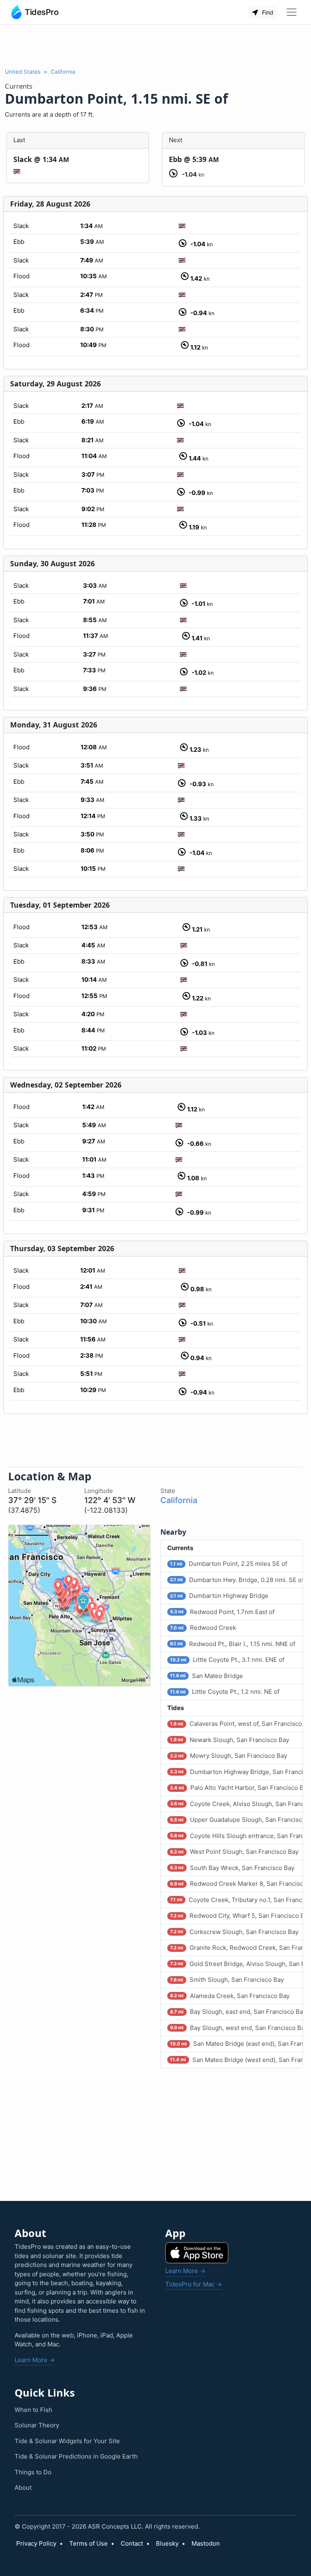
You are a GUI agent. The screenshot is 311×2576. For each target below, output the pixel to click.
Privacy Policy (36, 2543)
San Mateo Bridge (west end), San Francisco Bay (236, 2060)
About (23, 2488)
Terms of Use (88, 2543)
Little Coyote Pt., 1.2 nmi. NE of (225, 1692)
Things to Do (33, 2472)
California (63, 72)
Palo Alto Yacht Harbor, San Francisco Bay (236, 1788)
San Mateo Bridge (206, 1676)
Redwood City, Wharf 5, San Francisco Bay (236, 1916)
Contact (132, 2543)
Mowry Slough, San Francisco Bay (228, 1756)
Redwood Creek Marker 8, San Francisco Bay (236, 1884)
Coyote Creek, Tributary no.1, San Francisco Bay (236, 1900)
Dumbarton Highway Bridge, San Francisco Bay (236, 1772)
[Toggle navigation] (292, 12)
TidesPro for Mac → (194, 2284)
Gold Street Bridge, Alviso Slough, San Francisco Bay (236, 1964)
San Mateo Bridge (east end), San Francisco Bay (236, 2044)
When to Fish (33, 2410)
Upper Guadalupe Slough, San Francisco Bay (236, 1820)
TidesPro (42, 12)
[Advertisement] (155, 46)
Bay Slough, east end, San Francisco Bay (236, 2012)
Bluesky (167, 2543)
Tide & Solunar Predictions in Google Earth (76, 2456)
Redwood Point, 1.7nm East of (222, 1612)
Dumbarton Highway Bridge (219, 1596)
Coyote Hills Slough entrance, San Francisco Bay (236, 1836)
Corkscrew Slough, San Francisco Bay (234, 1932)
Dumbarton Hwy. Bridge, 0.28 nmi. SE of (236, 1580)
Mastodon (206, 2543)
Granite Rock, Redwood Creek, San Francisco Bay (236, 1948)
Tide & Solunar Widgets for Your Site (67, 2441)
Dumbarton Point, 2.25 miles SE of (228, 1564)
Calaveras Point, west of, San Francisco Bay (236, 1724)
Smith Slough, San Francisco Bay (227, 1980)
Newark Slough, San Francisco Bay (229, 1740)
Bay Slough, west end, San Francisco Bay (236, 2028)
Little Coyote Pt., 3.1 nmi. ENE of (227, 1660)
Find (267, 12)
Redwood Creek (203, 1628)
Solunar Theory (37, 2425)
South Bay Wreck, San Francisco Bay (232, 1868)
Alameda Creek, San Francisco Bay (230, 1996)
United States (23, 72)
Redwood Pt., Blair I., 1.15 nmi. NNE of (232, 1644)
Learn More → (35, 2360)
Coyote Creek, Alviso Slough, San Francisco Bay (236, 1804)
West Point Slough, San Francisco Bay (234, 1852)
